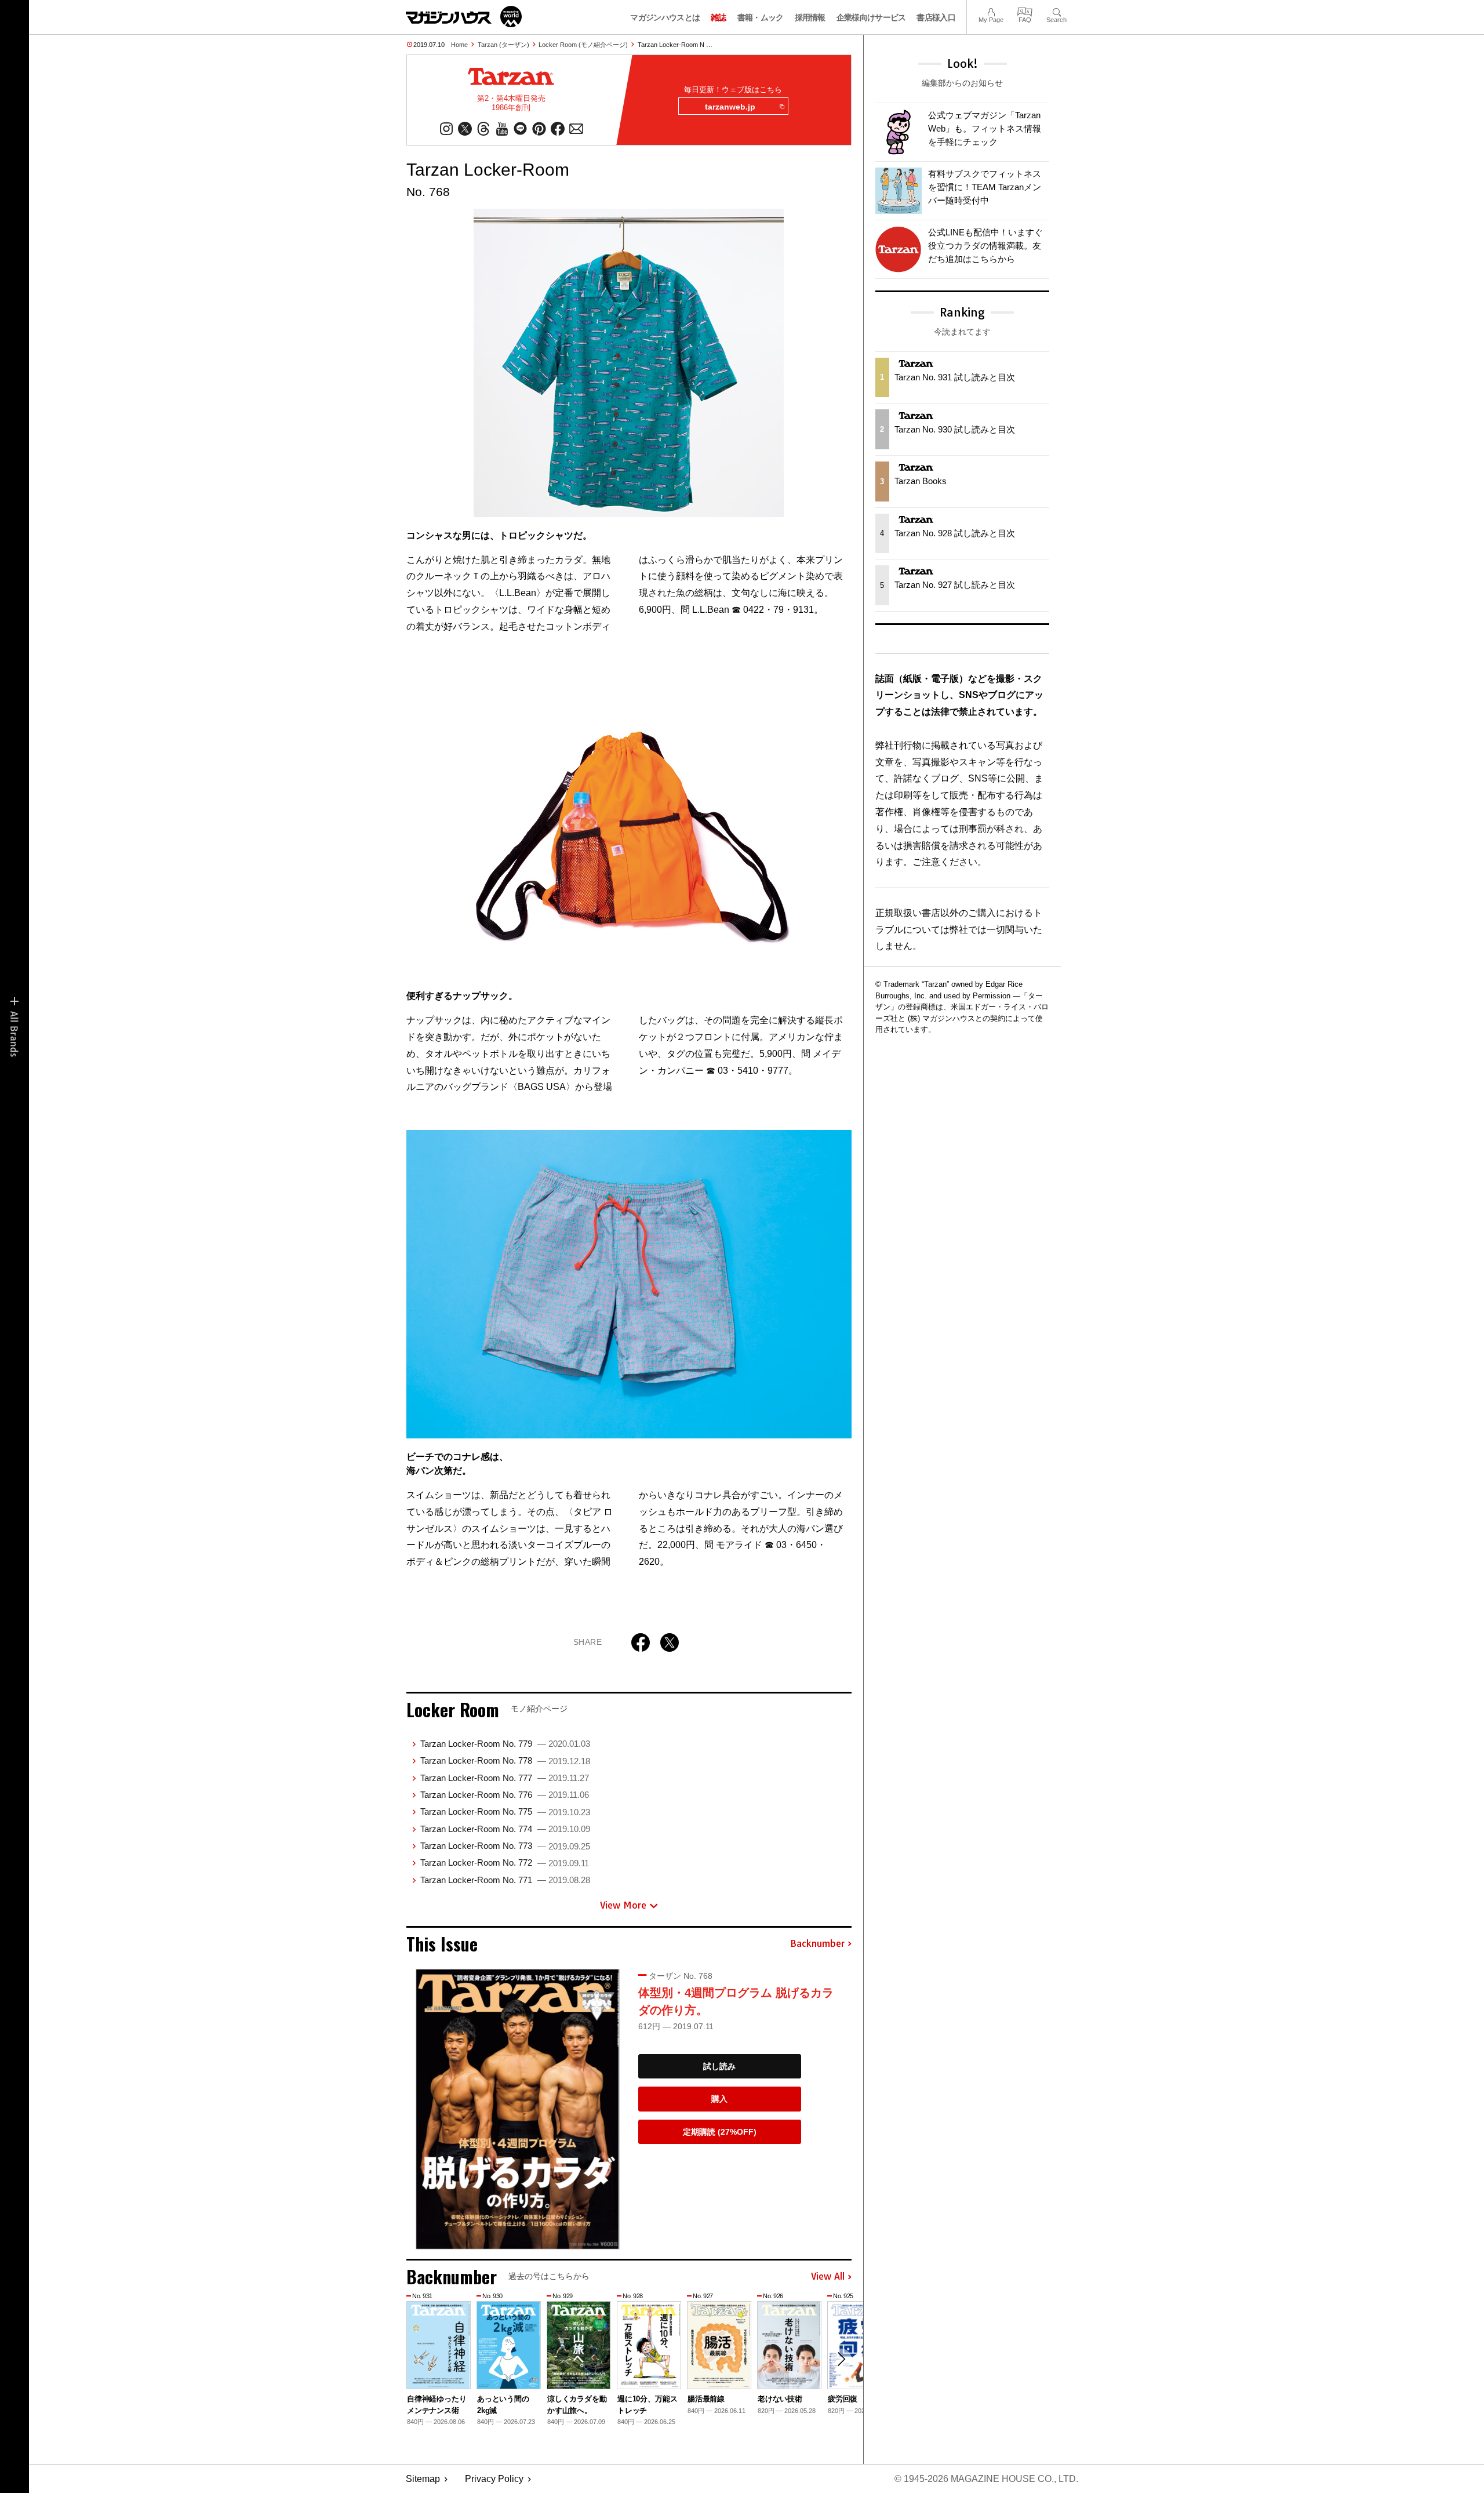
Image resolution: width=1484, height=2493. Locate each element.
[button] (841, 2359)
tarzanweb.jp (730, 107)
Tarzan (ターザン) (503, 45)
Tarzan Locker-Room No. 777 (505, 1778)
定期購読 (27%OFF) (720, 2132)
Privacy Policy (494, 2479)
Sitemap (423, 2479)
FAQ (1025, 11)
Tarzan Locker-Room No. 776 (505, 1795)
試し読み (719, 2066)
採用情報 (810, 17)
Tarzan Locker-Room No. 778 (505, 1760)
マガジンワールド (464, 17)
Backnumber (817, 1944)
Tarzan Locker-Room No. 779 (505, 1744)
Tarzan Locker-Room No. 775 (505, 1811)
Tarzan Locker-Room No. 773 (505, 1846)
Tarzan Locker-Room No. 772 (505, 1863)
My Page (991, 11)
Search (1056, 11)
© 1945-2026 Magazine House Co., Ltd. (986, 2479)
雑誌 (719, 17)
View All (828, 2277)
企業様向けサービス (871, 17)
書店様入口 (936, 17)
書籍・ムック (761, 17)
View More (623, 1905)
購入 (719, 2099)
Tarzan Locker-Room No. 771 (505, 1880)
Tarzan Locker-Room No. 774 (505, 1829)
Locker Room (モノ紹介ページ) (583, 45)
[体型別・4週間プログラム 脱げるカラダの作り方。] (518, 2109)
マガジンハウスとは (665, 17)
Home (459, 45)
